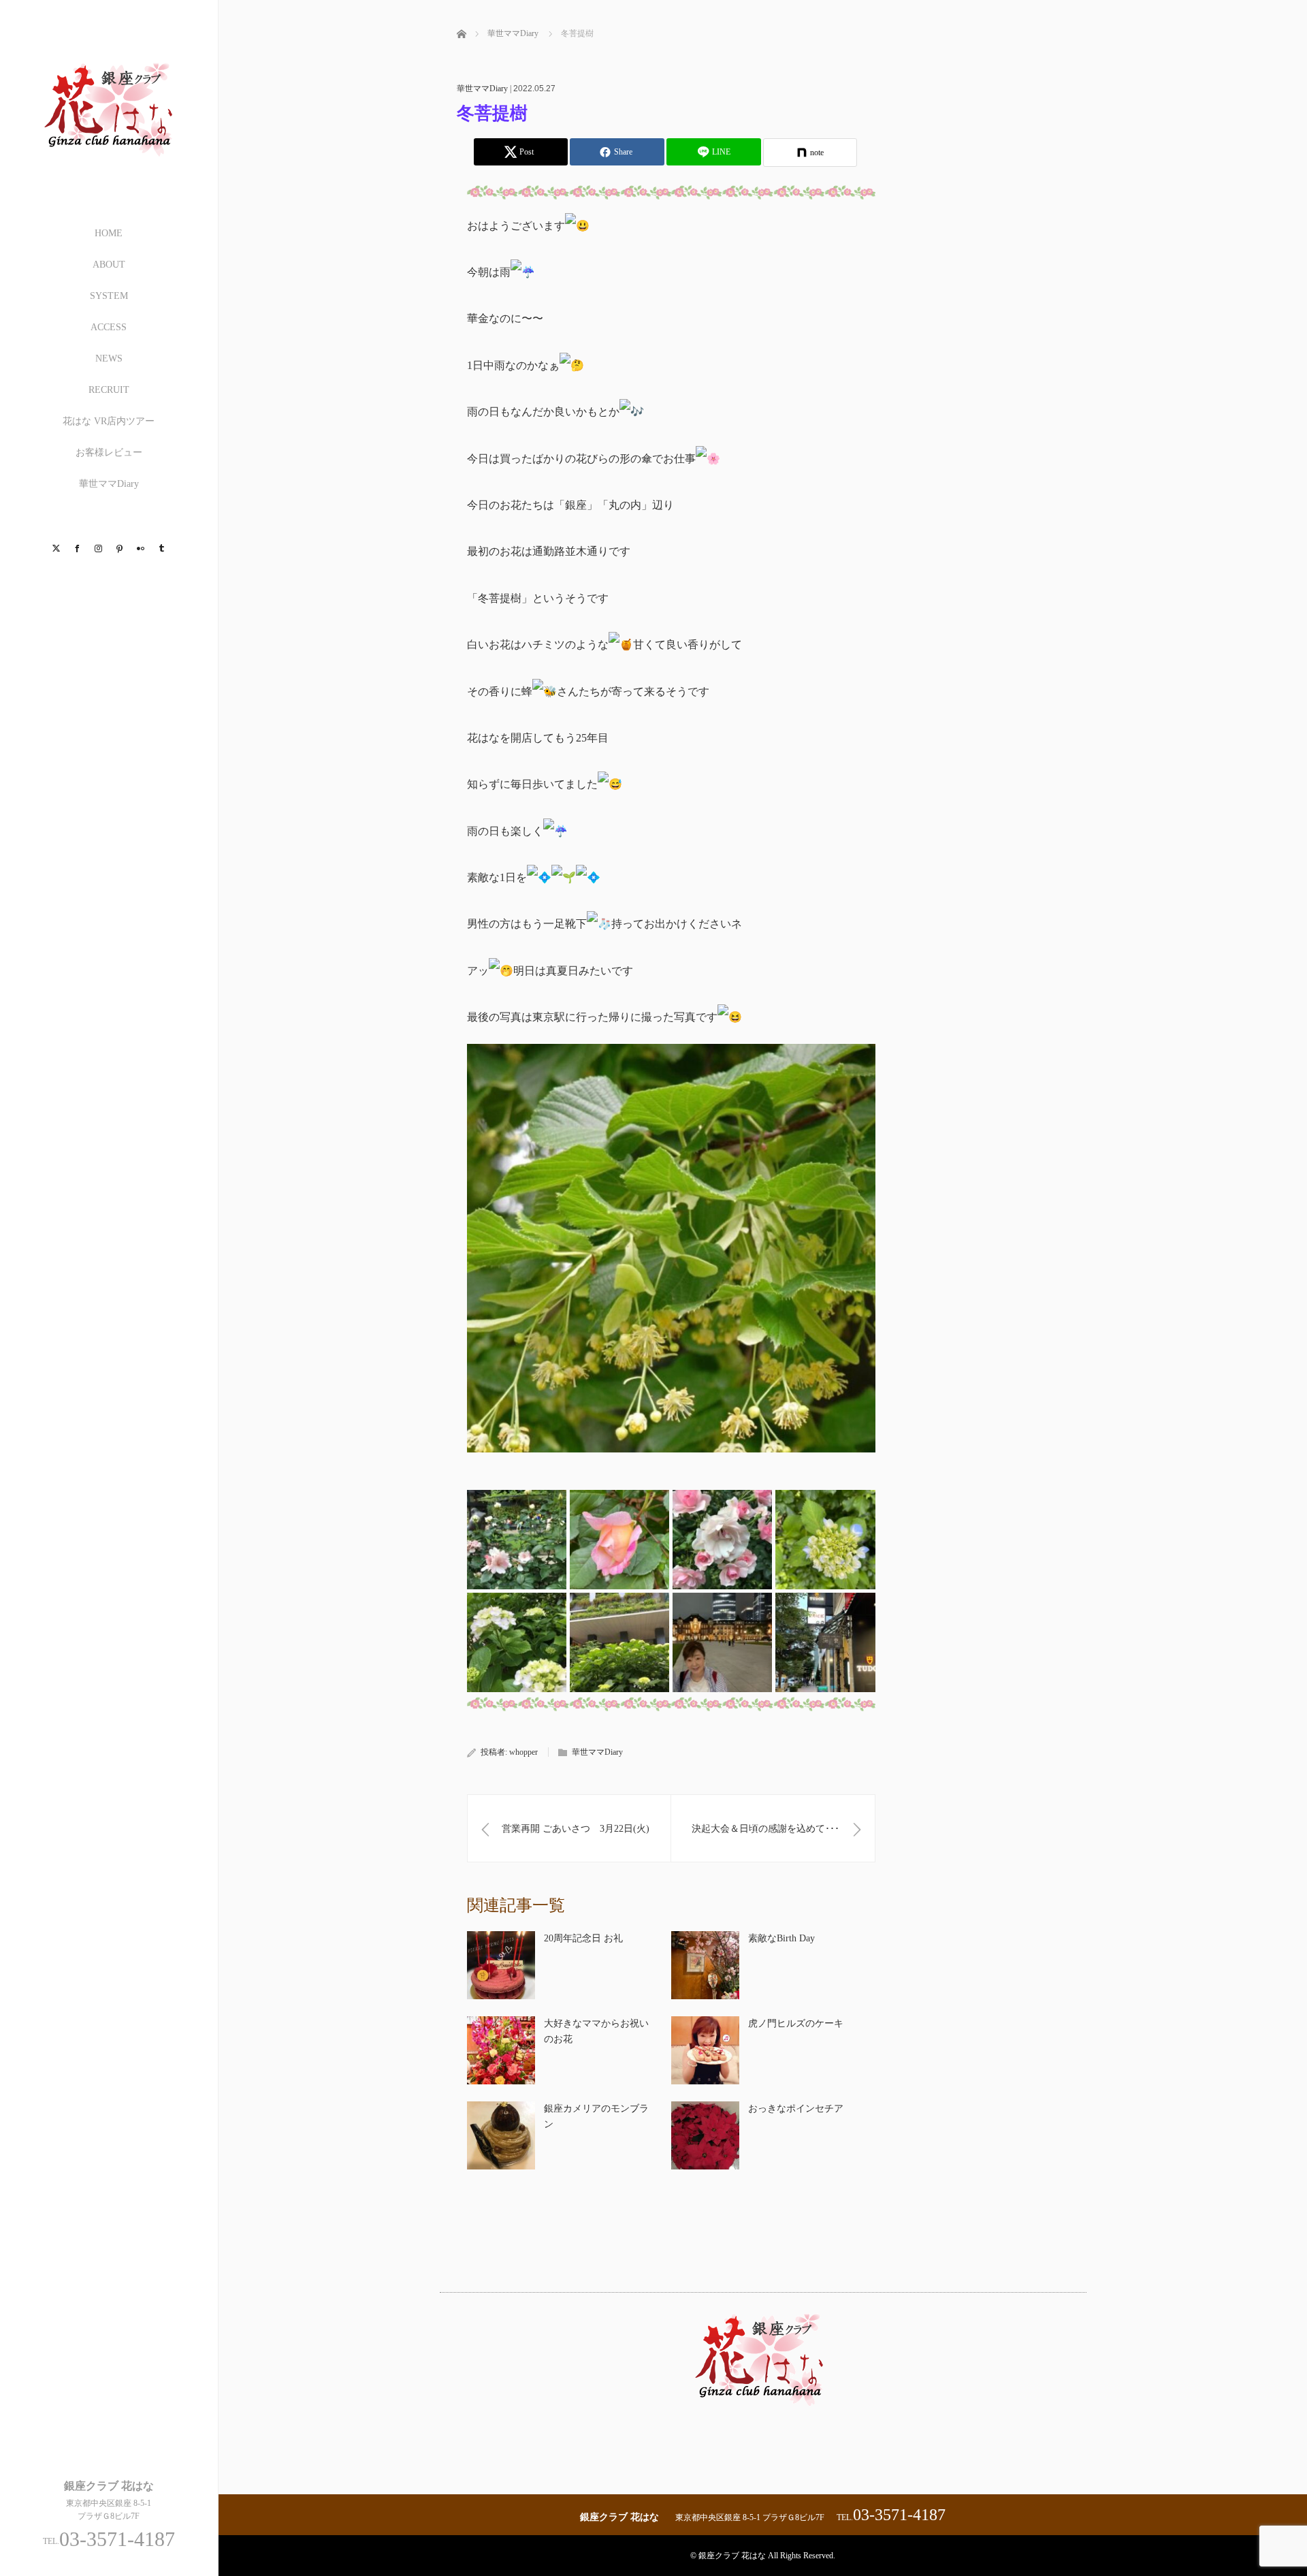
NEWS (109, 359)
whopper (523, 1752)
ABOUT (109, 265)
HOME (109, 233)
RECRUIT (109, 390)
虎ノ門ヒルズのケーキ (796, 2023)
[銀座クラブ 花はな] (109, 171)
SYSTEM (109, 296)
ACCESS (109, 327)
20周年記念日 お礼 (583, 1938)
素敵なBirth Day (781, 1938)
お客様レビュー (109, 452)
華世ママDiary (109, 484)
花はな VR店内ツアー (109, 421)
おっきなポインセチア (796, 2109)
